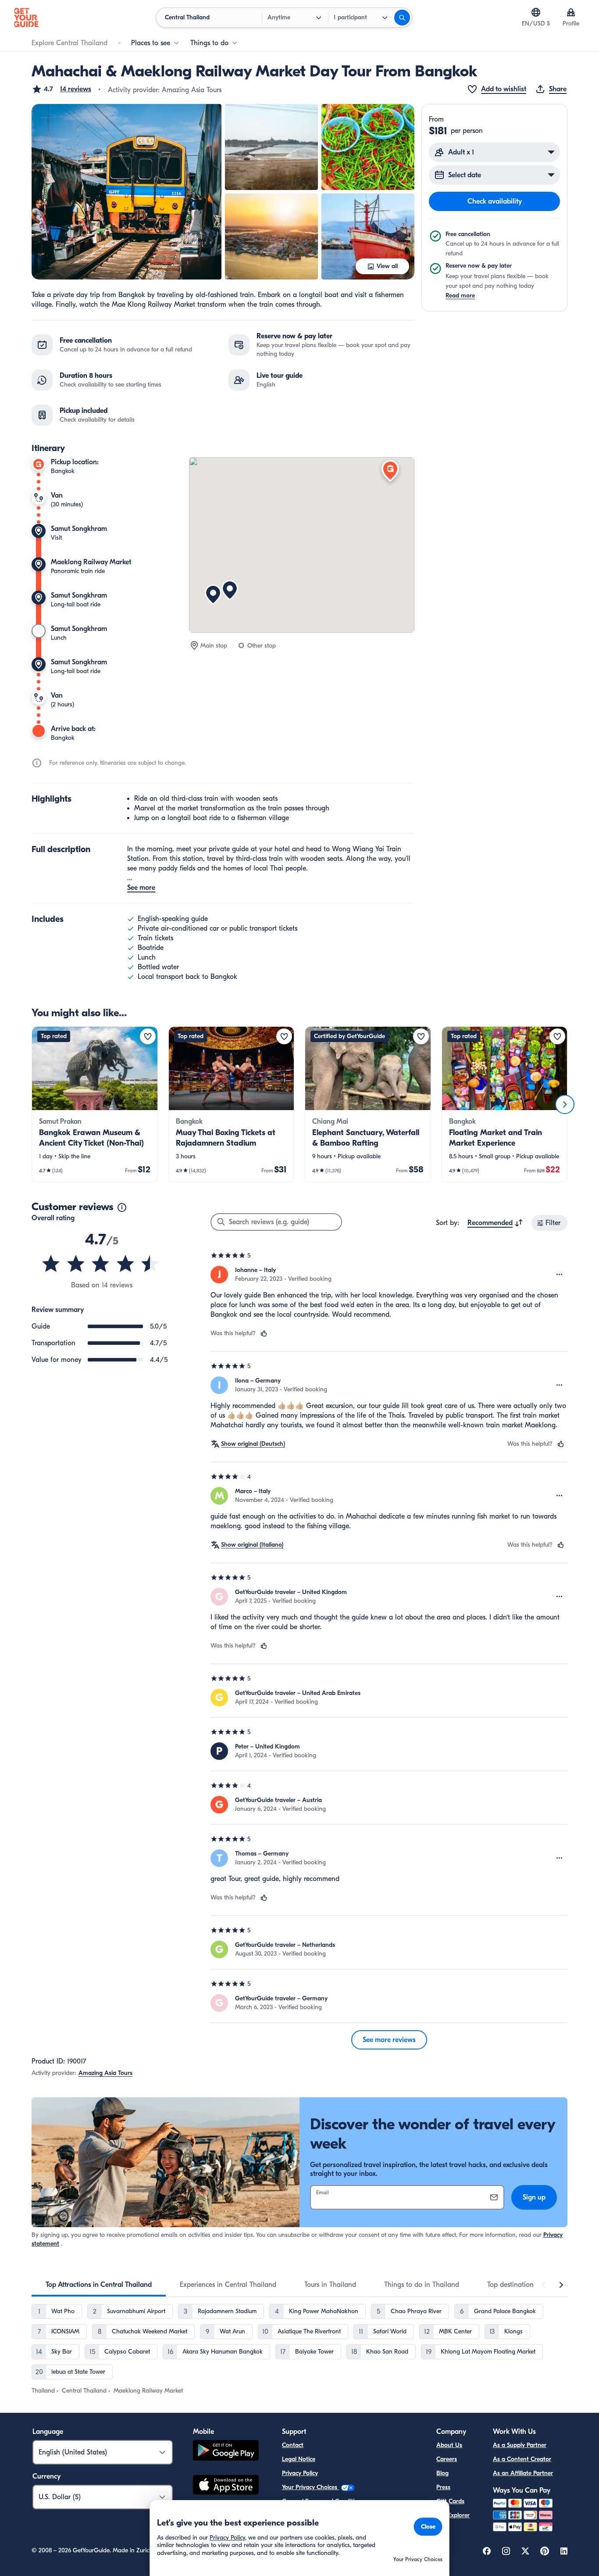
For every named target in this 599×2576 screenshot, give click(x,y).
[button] (61, 89)
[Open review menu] (560, 1275)
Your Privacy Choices (310, 2487)
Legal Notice (299, 2459)
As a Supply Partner (520, 2445)
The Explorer (453, 2515)
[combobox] (495, 1223)
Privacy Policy (300, 2473)
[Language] (536, 12)
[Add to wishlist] (148, 1036)
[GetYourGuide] (26, 18)
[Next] (565, 1104)
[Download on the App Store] (226, 2486)
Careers (447, 2459)
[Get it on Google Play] (226, 2452)
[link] (95, 1104)
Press (443, 2487)
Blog (442, 2473)
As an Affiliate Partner (523, 2473)
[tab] (99, 2285)
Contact (293, 2445)
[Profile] (571, 12)
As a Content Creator (522, 2459)
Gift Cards (450, 2501)
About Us (449, 2445)
